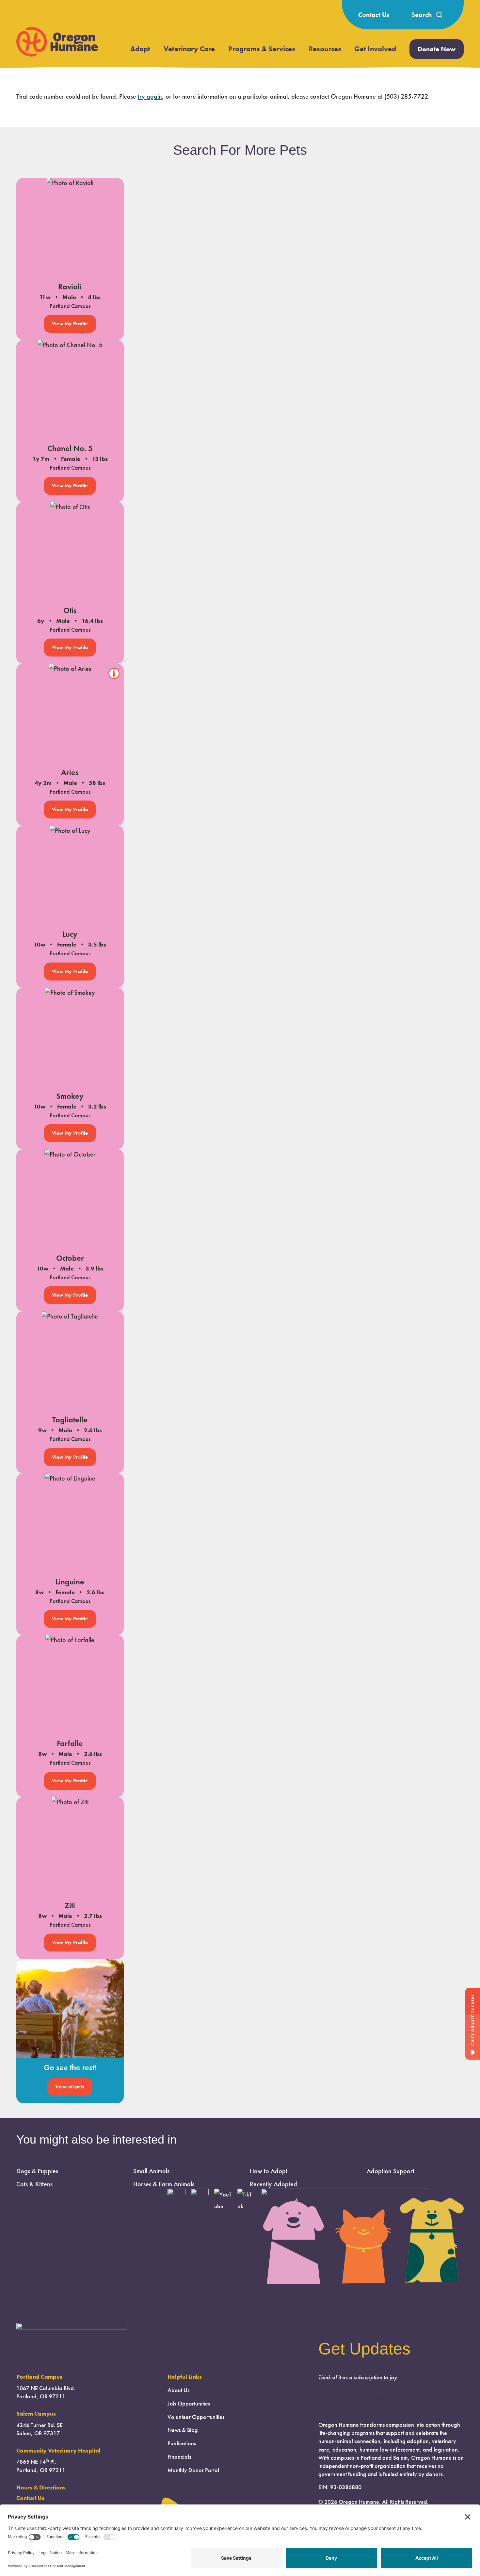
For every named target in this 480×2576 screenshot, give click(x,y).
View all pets (70, 2087)
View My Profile (70, 324)
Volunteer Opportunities (196, 2417)
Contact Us (374, 15)
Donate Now (437, 49)
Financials (179, 2457)
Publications (182, 2443)
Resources (325, 49)
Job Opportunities (189, 2404)
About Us (178, 2390)
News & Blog (183, 2430)
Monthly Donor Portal (193, 2470)
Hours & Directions (41, 2487)
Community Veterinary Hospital (58, 2451)
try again (150, 96)
